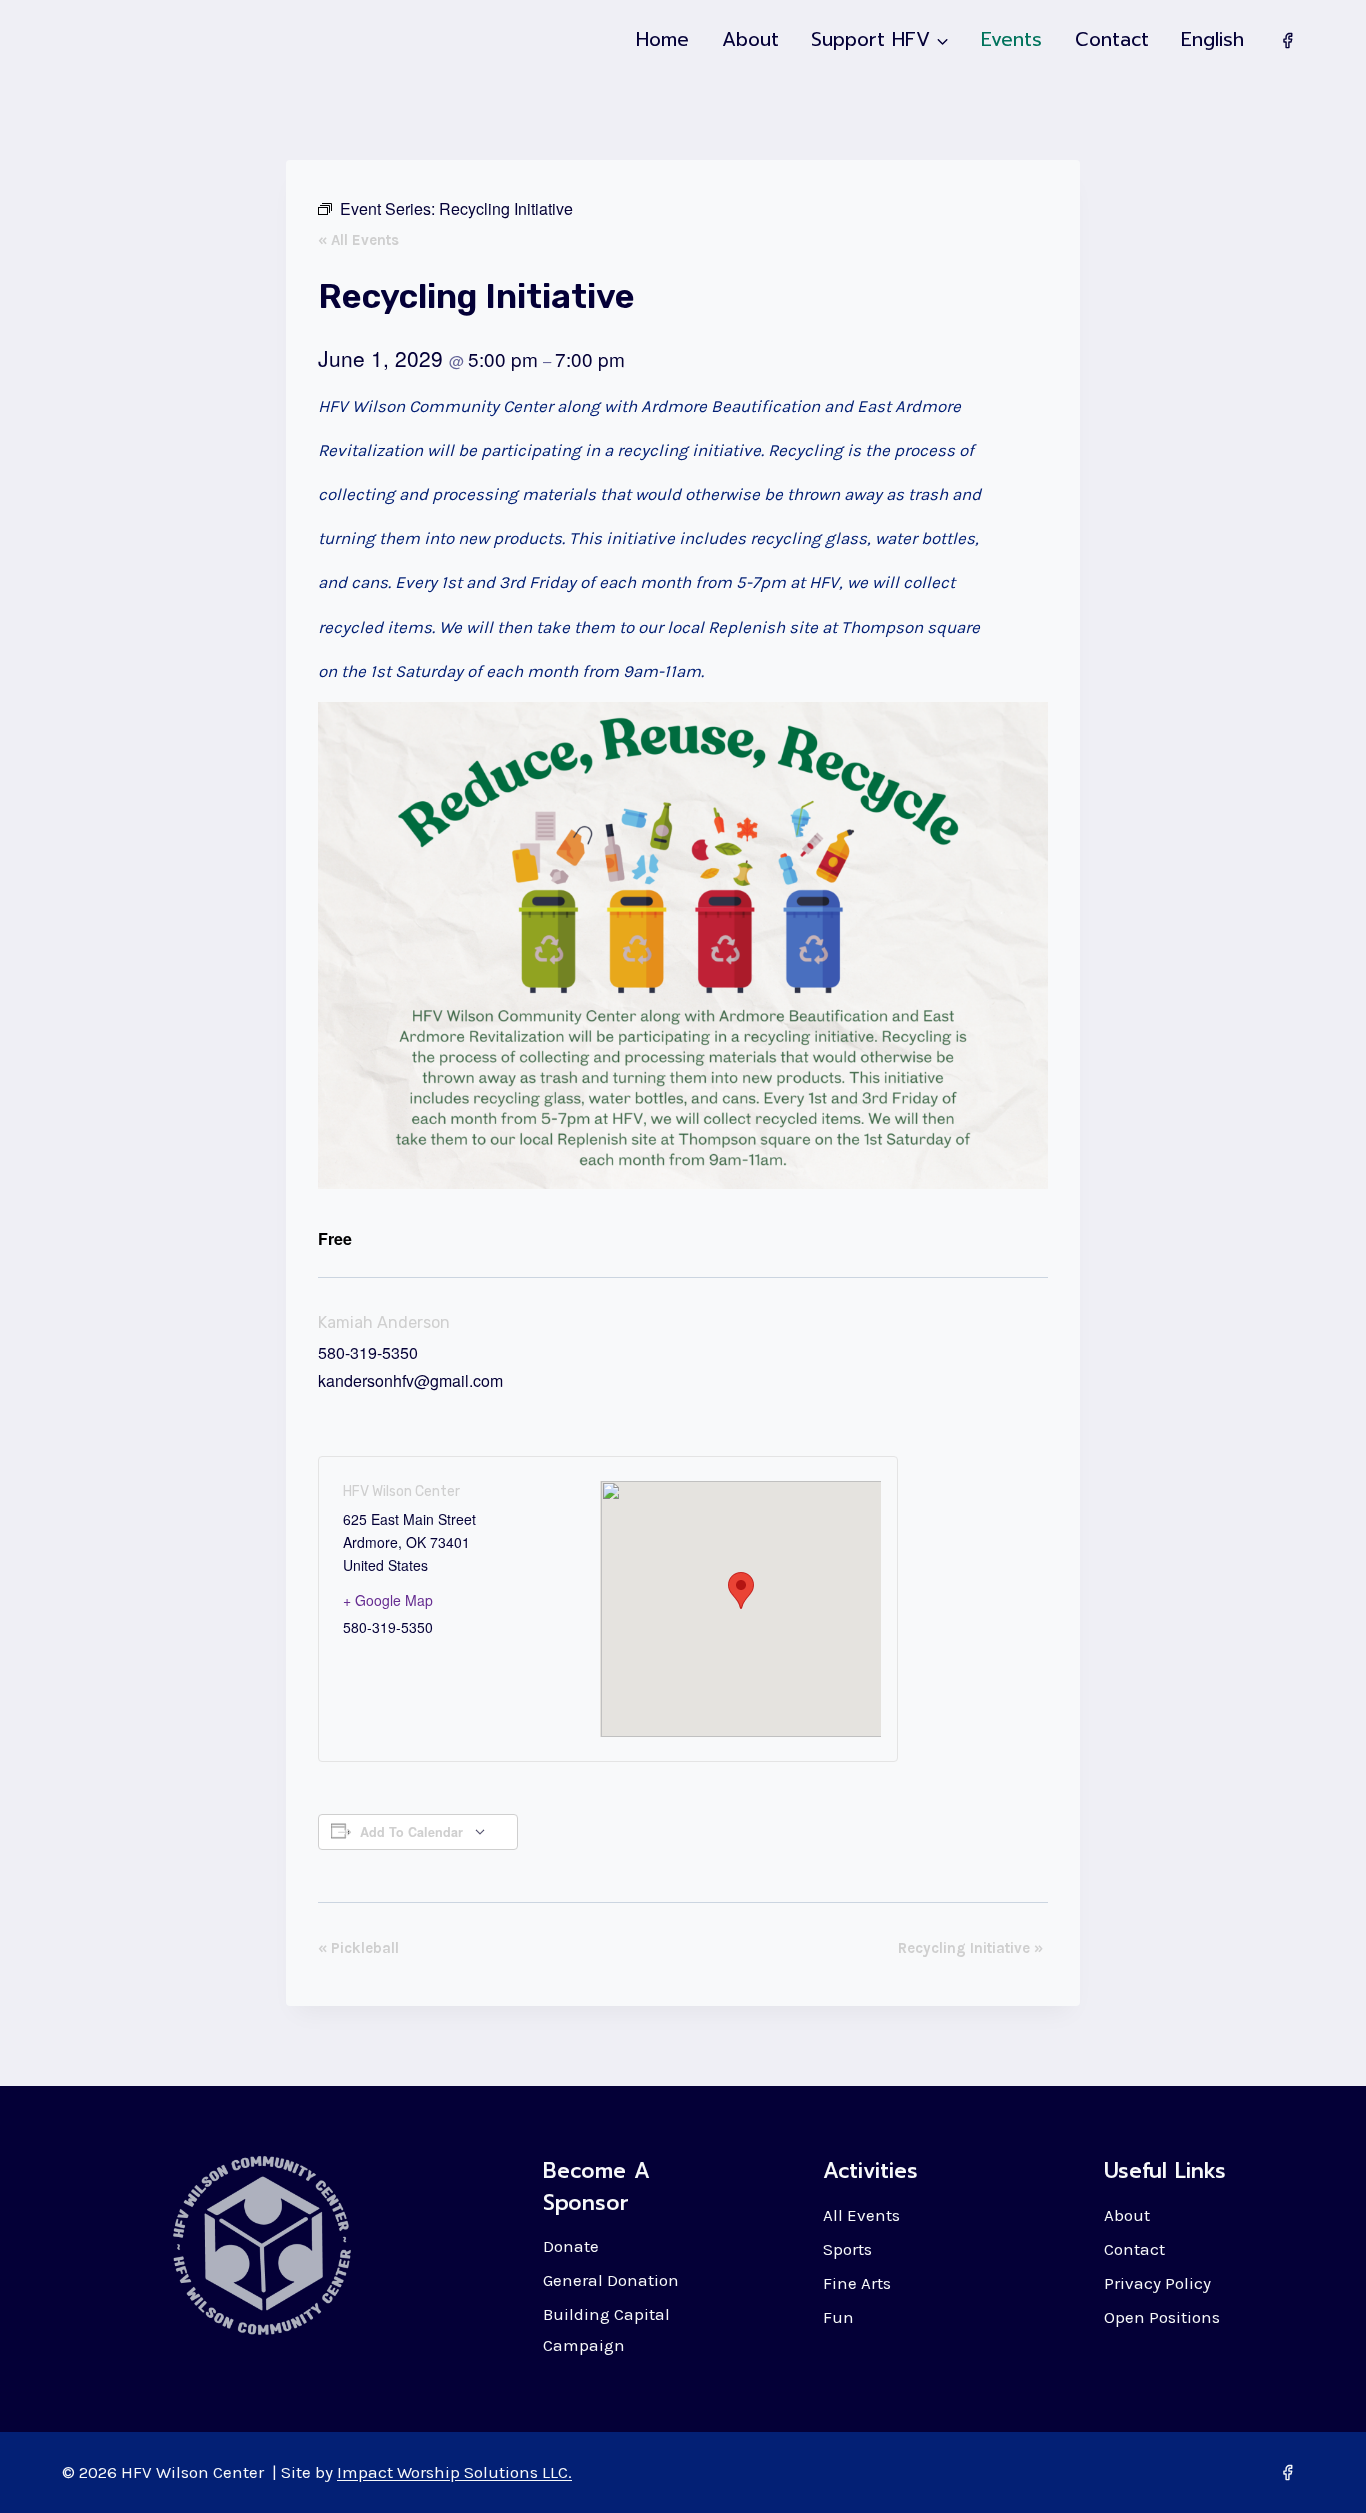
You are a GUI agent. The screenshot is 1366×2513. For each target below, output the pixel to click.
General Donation (611, 2280)
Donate (571, 2246)
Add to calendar (411, 1832)
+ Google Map (388, 1600)
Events (1011, 39)
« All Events (358, 240)
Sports (847, 2249)
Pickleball (358, 1948)
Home (662, 39)
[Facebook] (1287, 40)
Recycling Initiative (970, 1948)
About (750, 39)
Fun (838, 2317)
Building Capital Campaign (606, 2329)
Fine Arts (857, 2283)
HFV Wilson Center (401, 1491)
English (1212, 39)
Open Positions (1162, 2317)
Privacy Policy (1157, 2283)
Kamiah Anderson (384, 1322)
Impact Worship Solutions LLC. (454, 2472)
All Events (861, 2215)
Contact (1112, 39)
